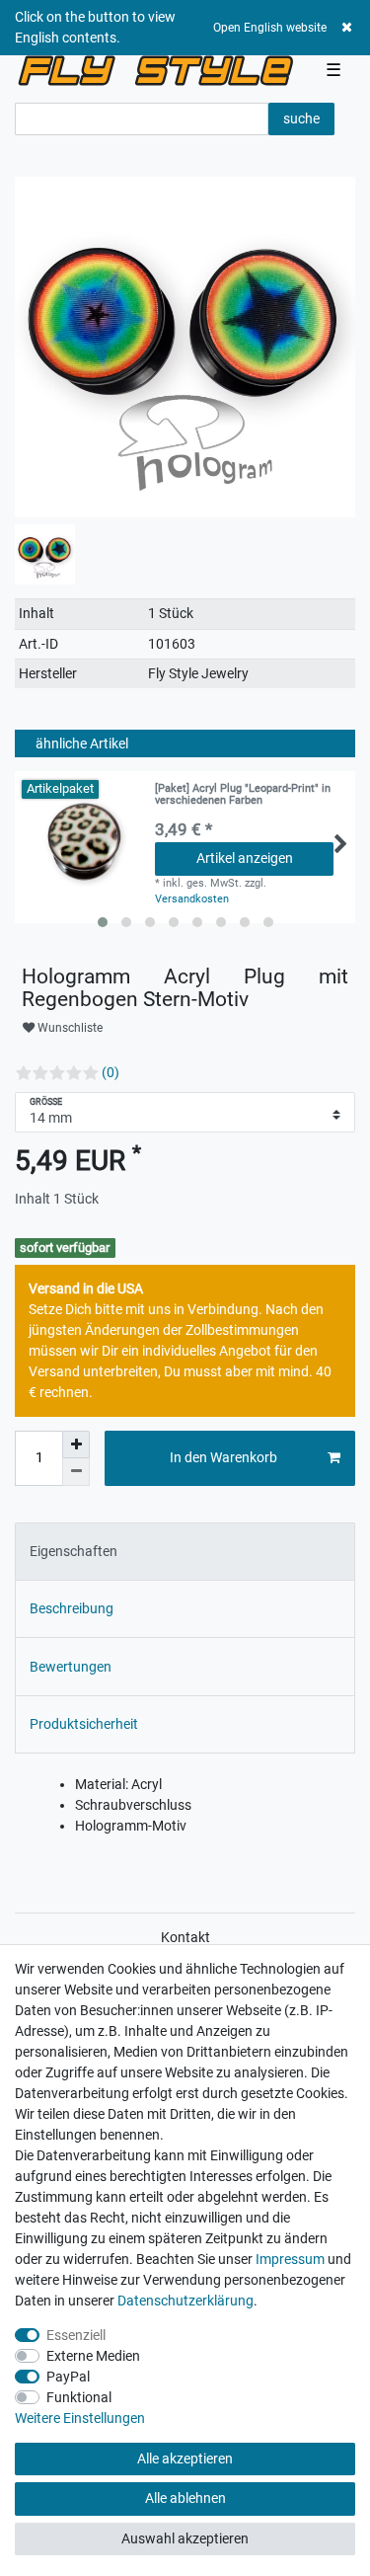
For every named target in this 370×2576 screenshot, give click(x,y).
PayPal (68, 2377)
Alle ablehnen (185, 2498)
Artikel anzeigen (245, 858)
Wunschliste (69, 1028)
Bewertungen (71, 1667)
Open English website (270, 28)
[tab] (185, 1552)
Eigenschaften (74, 1551)
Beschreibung (72, 1608)
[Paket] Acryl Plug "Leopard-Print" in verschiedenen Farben (243, 795)
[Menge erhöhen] (76, 1444)
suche (301, 118)
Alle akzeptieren (185, 2459)
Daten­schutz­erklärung (185, 2301)
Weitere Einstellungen (80, 2418)
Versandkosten (192, 899)
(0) (111, 1072)
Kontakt (185, 1937)
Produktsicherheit (84, 1724)
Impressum (290, 2259)
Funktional (79, 2397)
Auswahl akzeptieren (185, 2538)
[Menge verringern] (76, 1472)
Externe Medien (93, 2356)
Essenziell (76, 2335)
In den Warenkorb (223, 1457)
